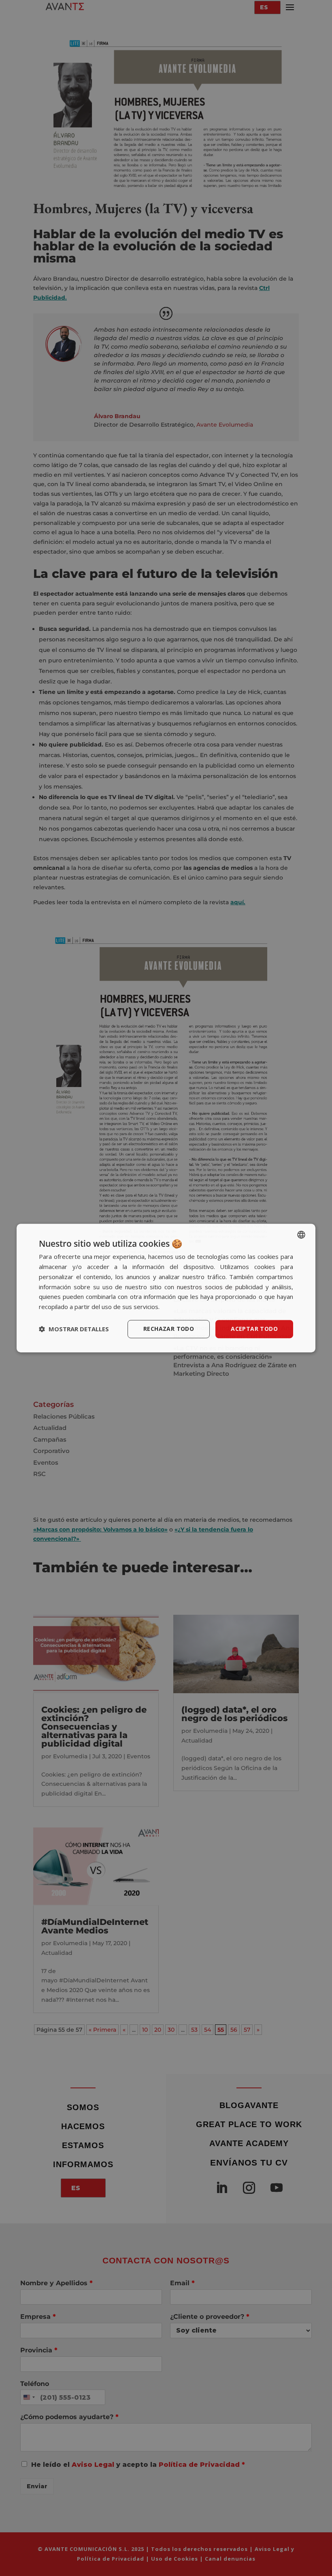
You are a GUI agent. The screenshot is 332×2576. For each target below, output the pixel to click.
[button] (74, 1329)
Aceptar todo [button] (254, 1329)
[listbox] (301, 1235)
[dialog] (166, 1288)
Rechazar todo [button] (169, 1329)
